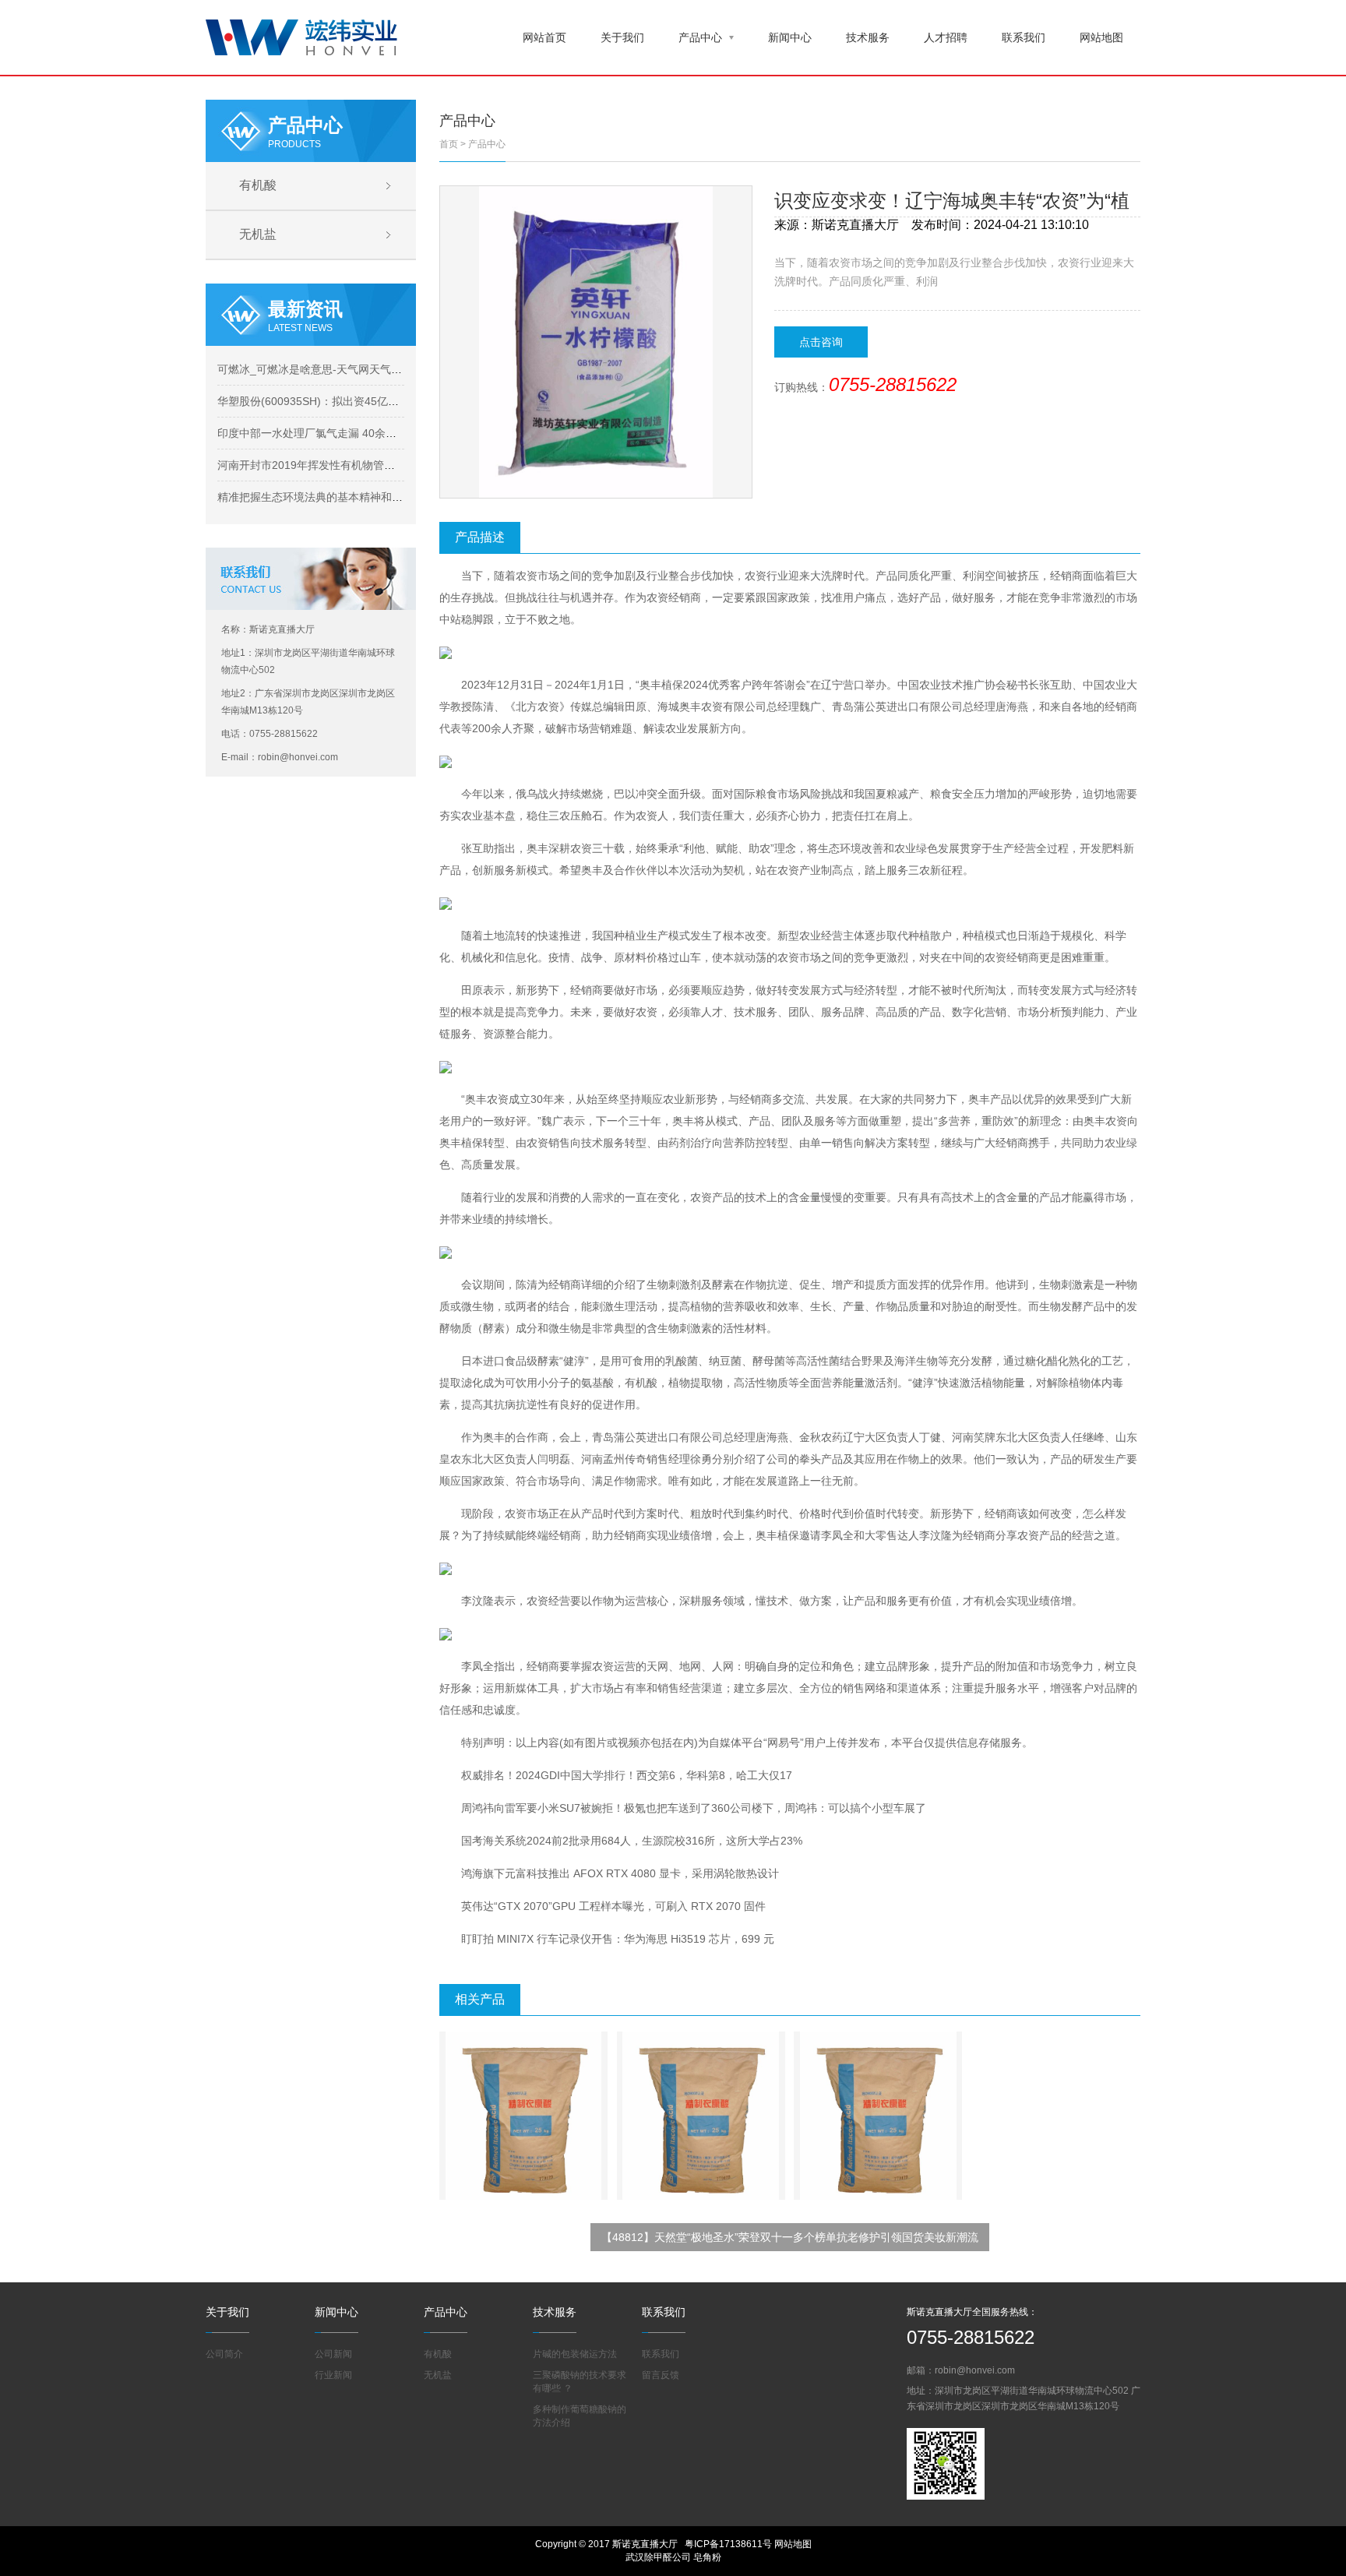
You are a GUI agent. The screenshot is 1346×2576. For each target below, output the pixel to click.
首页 (449, 144)
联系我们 (1024, 37)
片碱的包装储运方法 (575, 2354)
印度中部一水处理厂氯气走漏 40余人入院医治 (329, 433)
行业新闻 (333, 2375)
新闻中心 (790, 37)
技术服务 (868, 37)
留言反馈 (661, 2375)
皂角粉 (707, 2557)
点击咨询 (821, 342)
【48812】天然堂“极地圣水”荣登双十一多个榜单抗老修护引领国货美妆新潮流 (790, 2237)
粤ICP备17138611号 (728, 2544)
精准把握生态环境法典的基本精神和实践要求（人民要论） (359, 497)
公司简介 (224, 2354)
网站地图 (1101, 37)
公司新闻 (333, 2354)
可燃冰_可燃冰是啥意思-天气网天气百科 (315, 369)
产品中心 (700, 37)
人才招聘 (946, 37)
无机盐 (258, 234)
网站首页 (544, 37)
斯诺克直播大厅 (855, 225)
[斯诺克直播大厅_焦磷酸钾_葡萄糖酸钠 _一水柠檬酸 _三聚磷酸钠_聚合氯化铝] (301, 36)
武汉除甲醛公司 (658, 2557)
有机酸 (258, 185)
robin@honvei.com (975, 2370)
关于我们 (622, 37)
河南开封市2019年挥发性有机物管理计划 (317, 465)
